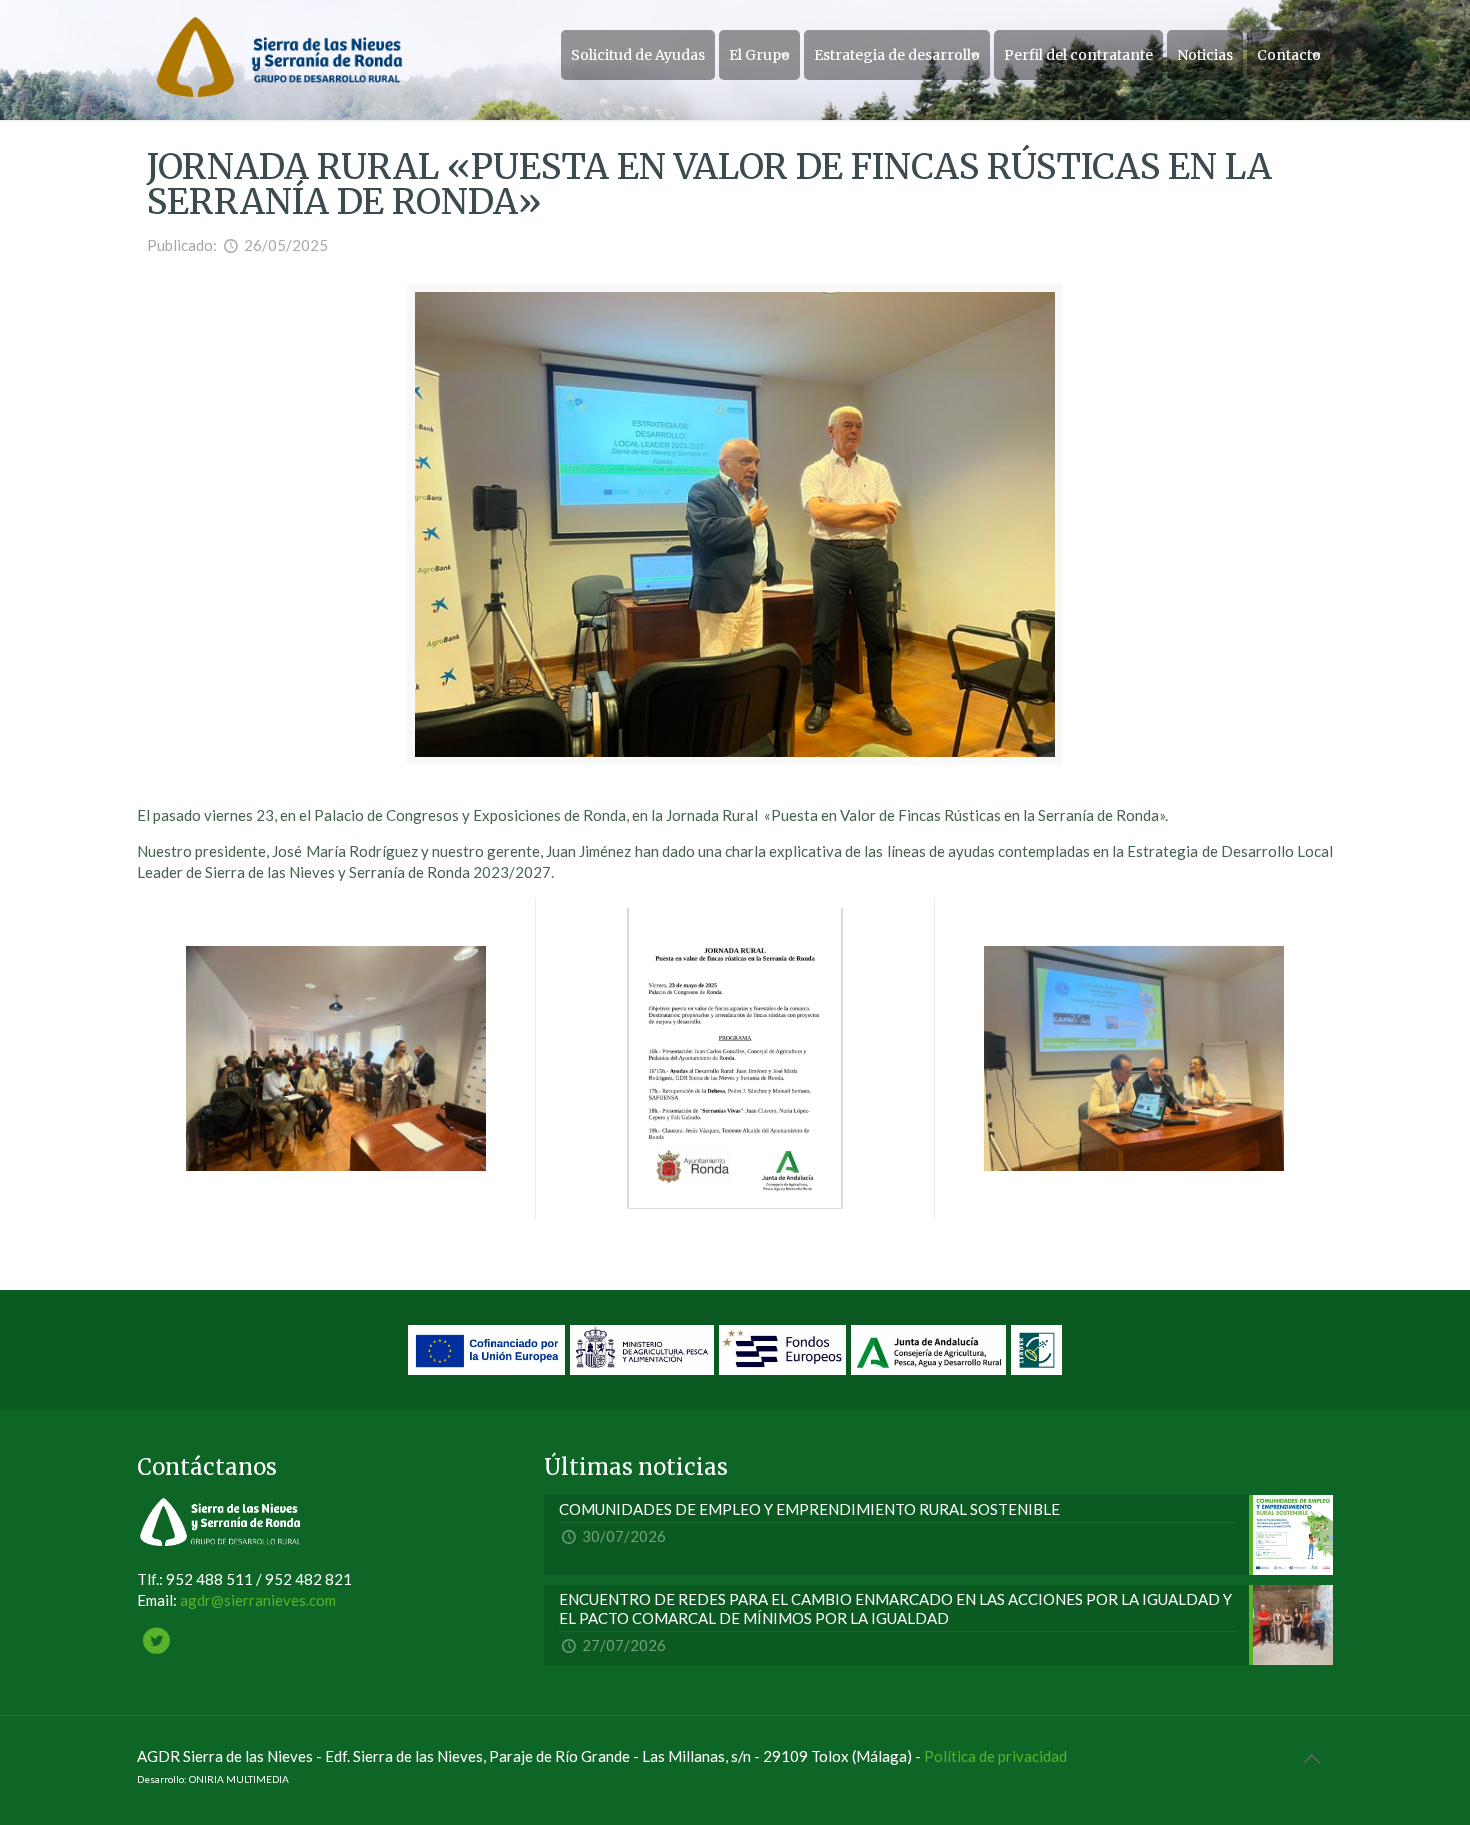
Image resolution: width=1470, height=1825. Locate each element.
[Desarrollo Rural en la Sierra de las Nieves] (279, 55)
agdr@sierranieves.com (258, 1600)
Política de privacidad (995, 1756)
